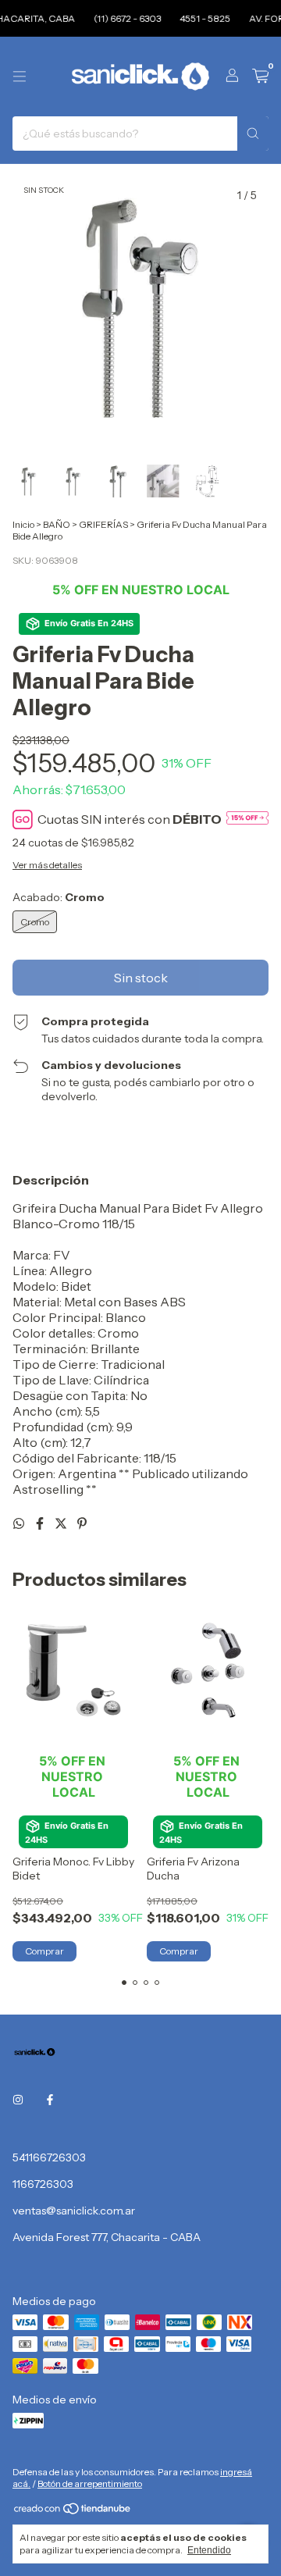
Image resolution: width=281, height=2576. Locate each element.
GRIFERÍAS (103, 524)
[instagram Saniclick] (18, 2100)
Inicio (23, 524)
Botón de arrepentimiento (90, 2483)
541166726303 (49, 2157)
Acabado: (59, 897)
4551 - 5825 (196, 18)
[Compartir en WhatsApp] (20, 1523)
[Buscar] (253, 134)
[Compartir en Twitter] (62, 1523)
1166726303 (43, 2184)
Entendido (209, 2550)
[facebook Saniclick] (50, 2100)
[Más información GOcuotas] (247, 819)
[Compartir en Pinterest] (82, 1523)
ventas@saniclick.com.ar (74, 2211)
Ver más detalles (47, 865)
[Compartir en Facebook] (41, 1523)
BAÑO (57, 524)
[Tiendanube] (73, 2512)
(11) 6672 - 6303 (118, 18)
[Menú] (20, 77)
